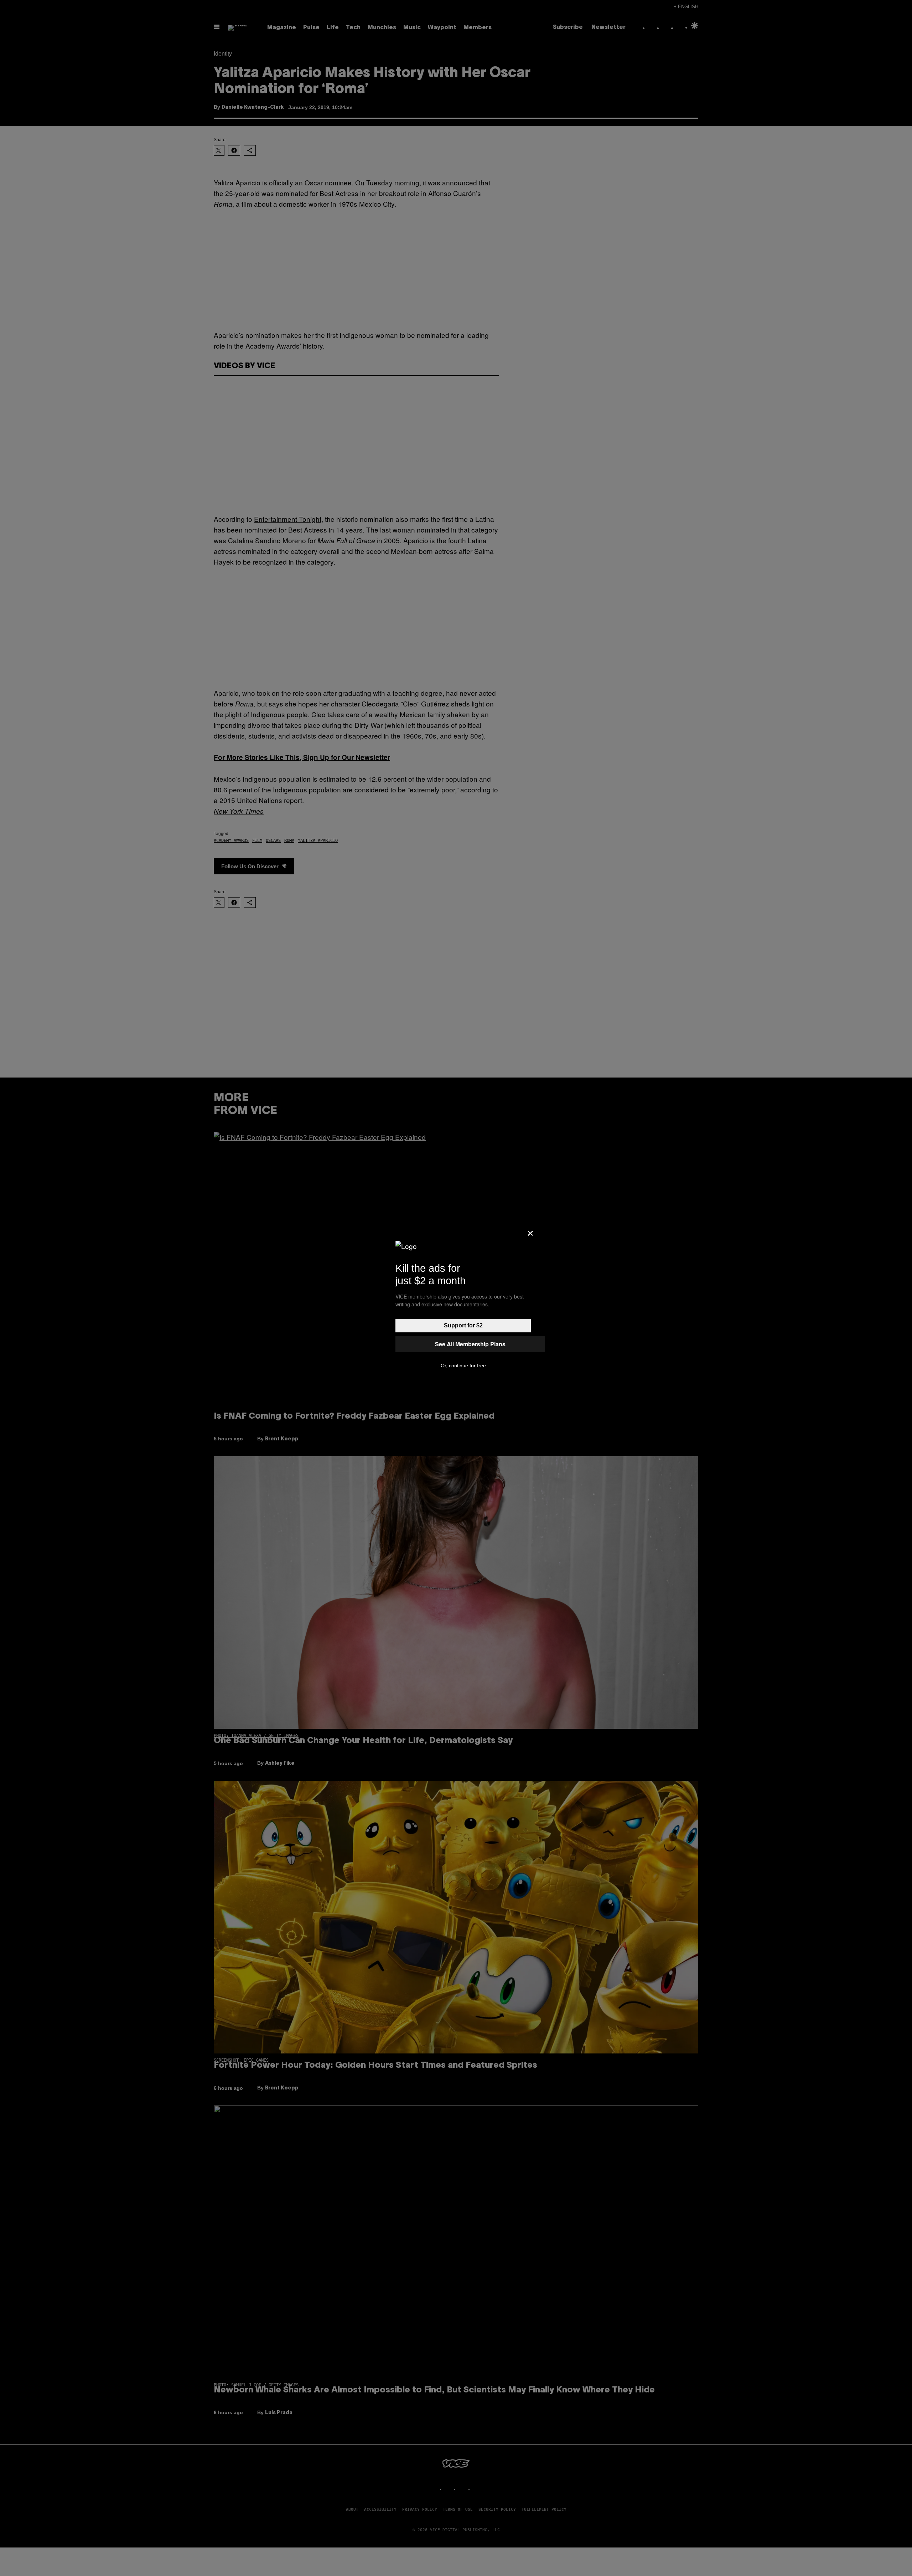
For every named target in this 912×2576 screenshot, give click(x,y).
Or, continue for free (463, 1366)
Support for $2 (463, 1325)
